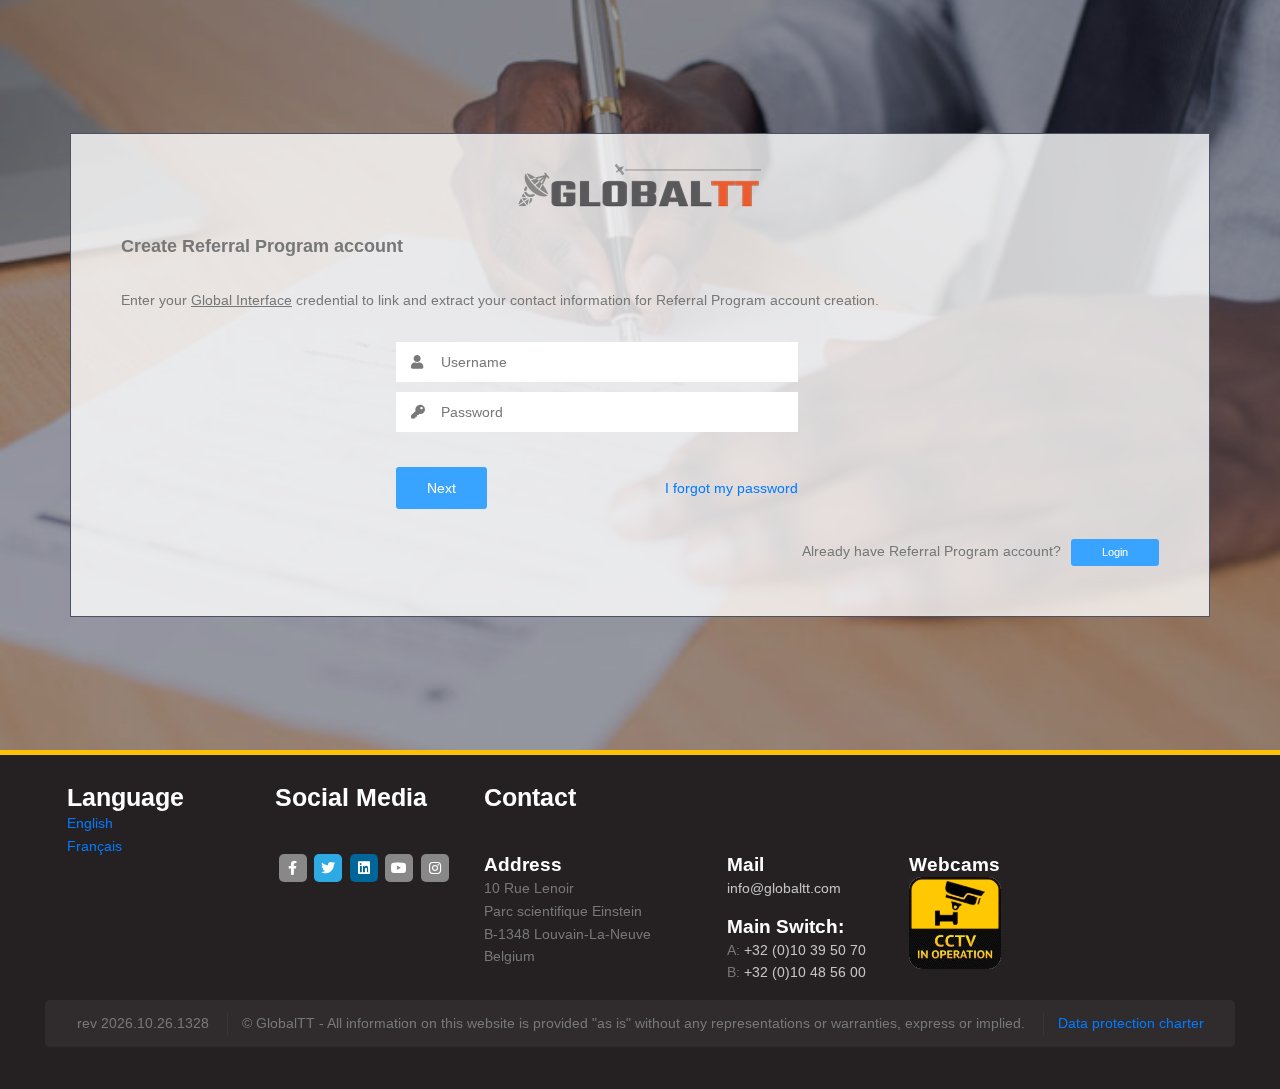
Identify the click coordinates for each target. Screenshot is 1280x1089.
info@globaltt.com (784, 888)
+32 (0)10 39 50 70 (805, 950)
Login (1115, 552)
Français (94, 846)
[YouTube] (399, 868)
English (90, 823)
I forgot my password (731, 488)
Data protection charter (1131, 1023)
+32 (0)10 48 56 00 (805, 972)
